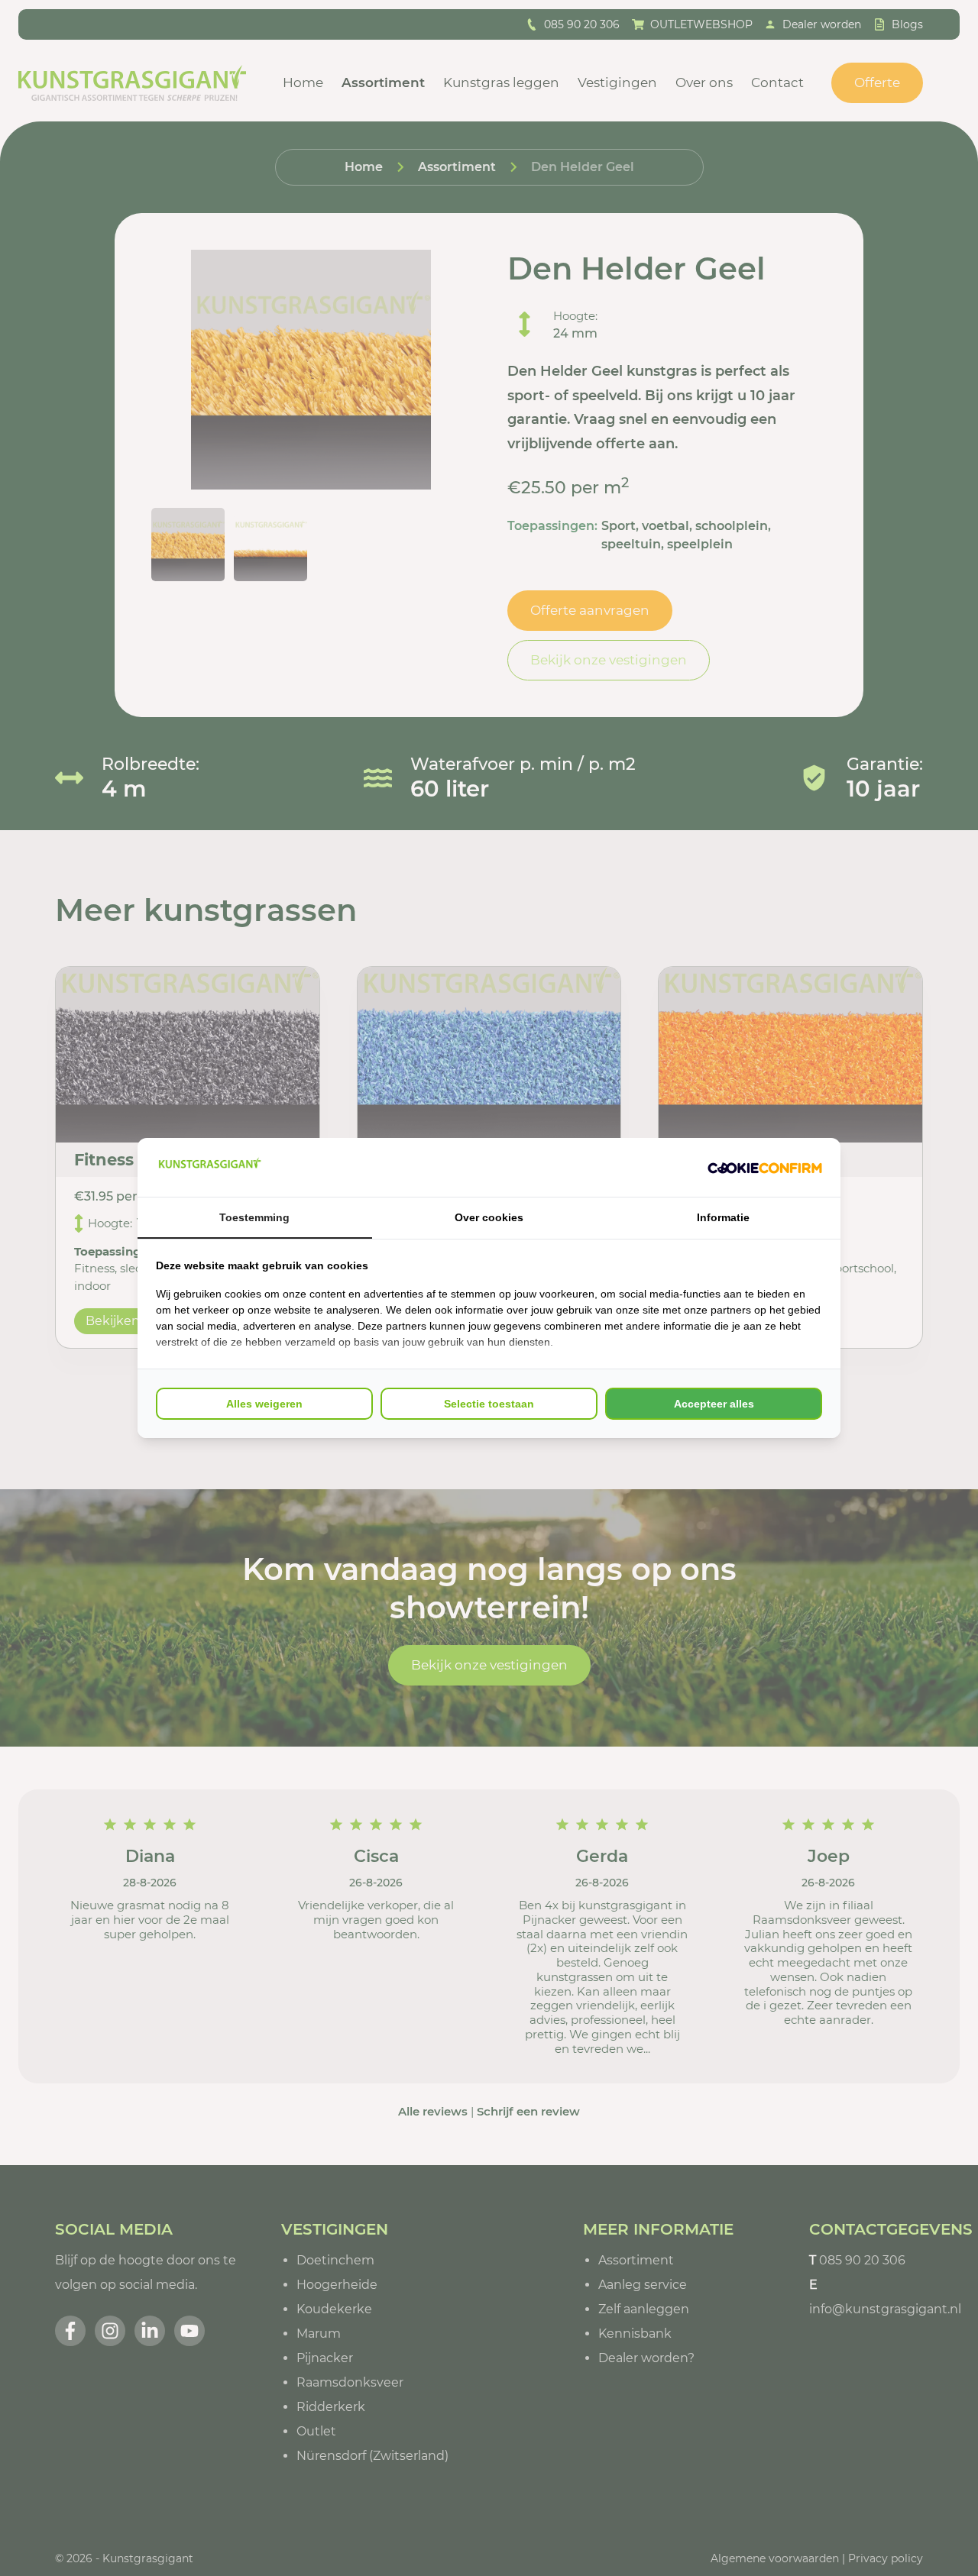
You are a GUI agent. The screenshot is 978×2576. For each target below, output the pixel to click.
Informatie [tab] (723, 1217)
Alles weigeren (264, 1404)
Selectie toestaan (489, 1404)
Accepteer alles (714, 1404)
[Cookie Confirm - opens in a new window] (765, 1168)
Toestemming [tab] (254, 1217)
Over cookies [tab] (489, 1217)
